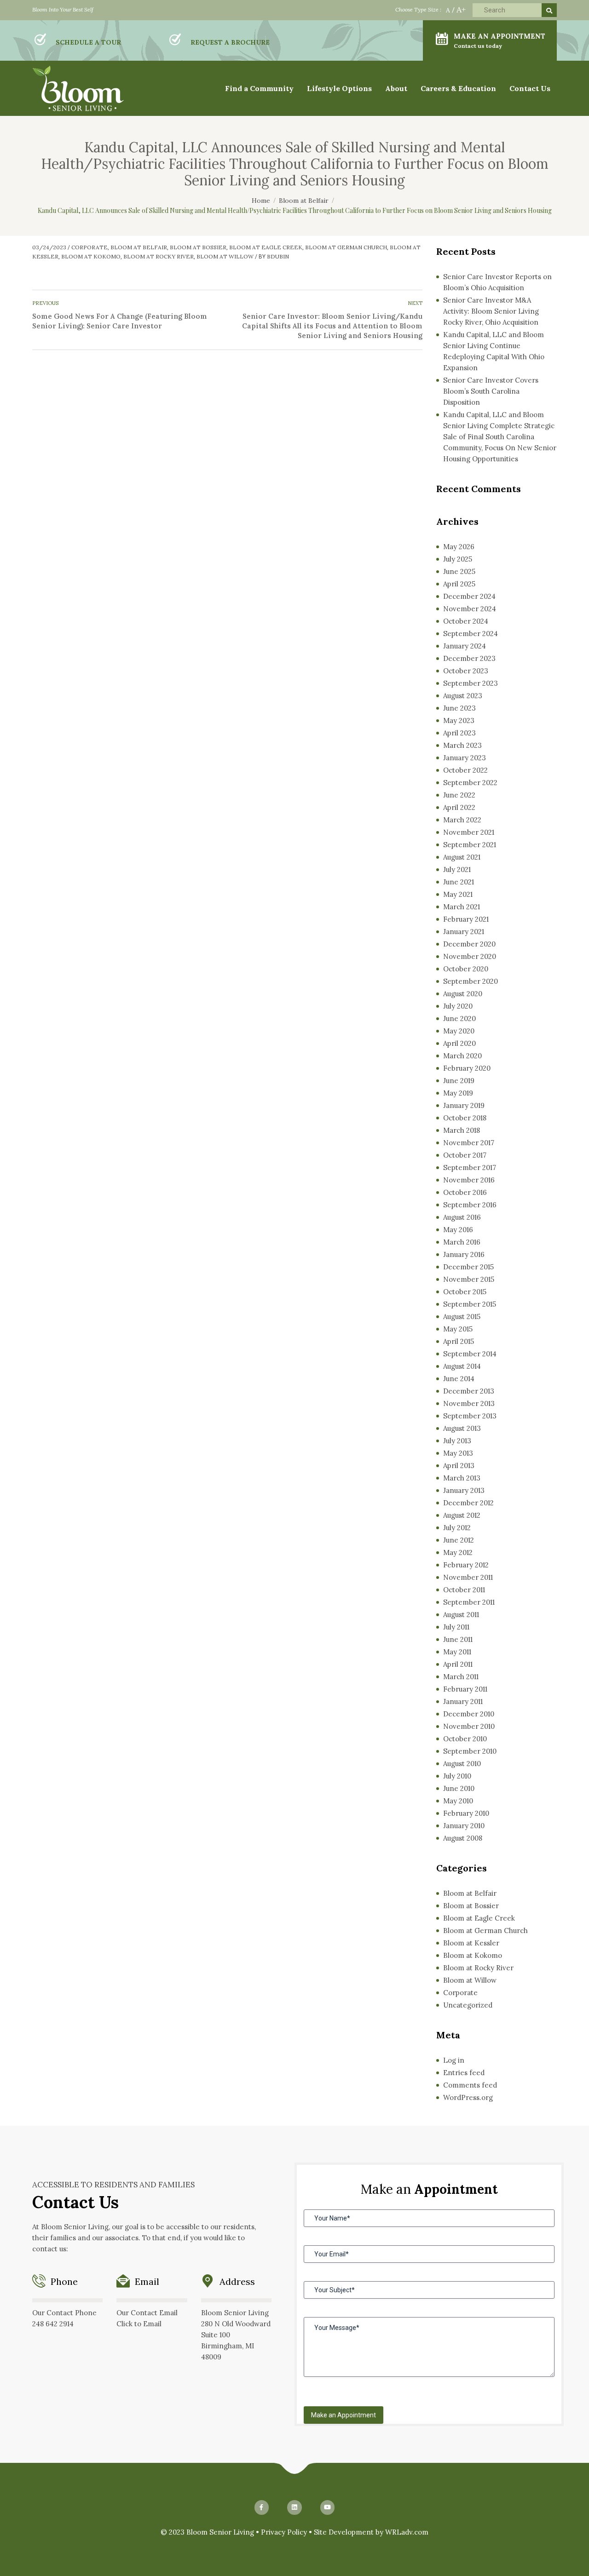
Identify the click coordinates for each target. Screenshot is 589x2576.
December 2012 (468, 1503)
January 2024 (465, 646)
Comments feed (470, 2085)
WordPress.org (468, 2097)
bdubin (278, 256)
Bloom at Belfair (139, 247)
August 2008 (463, 1838)
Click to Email (139, 2324)
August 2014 (462, 1366)
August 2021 (462, 857)
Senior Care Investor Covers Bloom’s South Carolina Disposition (491, 391)
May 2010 (458, 1801)
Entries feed (464, 2073)
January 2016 (464, 1254)
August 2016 (462, 1217)
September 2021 (470, 845)
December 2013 (469, 1391)
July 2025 (458, 559)
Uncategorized (468, 2005)
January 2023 (465, 758)
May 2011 (457, 1652)
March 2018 (462, 1130)
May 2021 (458, 894)
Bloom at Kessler (471, 1943)
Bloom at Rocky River (159, 256)
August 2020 (463, 994)
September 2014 (470, 1354)
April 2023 (459, 733)
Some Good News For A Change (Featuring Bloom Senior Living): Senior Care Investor (120, 321)
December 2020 (469, 944)
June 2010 (459, 1788)
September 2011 (469, 1602)
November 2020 (470, 956)
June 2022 (459, 795)
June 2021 (459, 882)
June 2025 (459, 571)
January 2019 (464, 1105)
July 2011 (456, 1627)
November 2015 (469, 1279)
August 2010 (462, 1764)
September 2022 (470, 783)
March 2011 (461, 1677)
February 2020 (467, 1068)
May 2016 (458, 1230)
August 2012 (462, 1515)
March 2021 (462, 907)
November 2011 (468, 1577)
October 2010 (465, 1739)
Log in (454, 2060)
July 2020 (458, 1006)
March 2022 (462, 820)
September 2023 (471, 683)
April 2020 (459, 1043)
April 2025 (459, 584)
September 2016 (470, 1205)
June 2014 (459, 1379)
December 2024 (469, 596)
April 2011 (458, 1664)
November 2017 (469, 1143)
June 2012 (459, 1540)
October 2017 (465, 1155)
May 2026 (459, 547)
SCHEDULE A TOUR (88, 42)
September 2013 (470, 1416)
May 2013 (458, 1453)
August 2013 (462, 1428)
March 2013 (462, 1478)
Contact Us (530, 88)
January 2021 (464, 932)
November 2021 (469, 832)
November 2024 (470, 609)
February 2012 (466, 1565)
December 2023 (469, 658)
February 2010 (466, 1813)
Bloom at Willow (225, 256)
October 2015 (465, 1292)
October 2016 (465, 1192)
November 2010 (469, 1726)
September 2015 (470, 1304)
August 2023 (463, 696)
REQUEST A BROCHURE (230, 42)
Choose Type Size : (418, 9)
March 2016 (462, 1242)
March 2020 (462, 1056)
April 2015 (459, 1341)
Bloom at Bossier (198, 247)
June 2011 (458, 1639)
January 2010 (464, 1826)
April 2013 (459, 1466)
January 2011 (463, 1701)
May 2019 (458, 1093)
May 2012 (458, 1552)
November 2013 (469, 1403)
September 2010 (470, 1751)
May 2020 (459, 1031)
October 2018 (465, 1118)
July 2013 (457, 1441)
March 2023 (462, 745)
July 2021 (457, 869)
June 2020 (459, 1018)
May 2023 (459, 720)
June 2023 (459, 708)
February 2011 (465, 1689)
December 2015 (468, 1267)
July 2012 (457, 1528)
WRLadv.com (407, 2532)
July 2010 (457, 1776)
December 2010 (469, 1714)
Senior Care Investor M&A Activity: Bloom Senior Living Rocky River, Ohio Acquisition (491, 311)
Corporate (90, 247)
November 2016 (469, 1180)
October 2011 (464, 1590)
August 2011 (461, 1615)
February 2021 (466, 919)
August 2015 (462, 1317)
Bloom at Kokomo (91, 256)
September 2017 (470, 1168)
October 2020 (466, 969)
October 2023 (466, 671)
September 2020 (471, 981)
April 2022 (459, 807)
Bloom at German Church (346, 247)
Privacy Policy (284, 2532)
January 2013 (464, 1490)
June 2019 (459, 1081)
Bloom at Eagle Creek (266, 247)
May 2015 (458, 1329)
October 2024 (466, 621)
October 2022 (465, 770)
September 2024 (471, 634)
